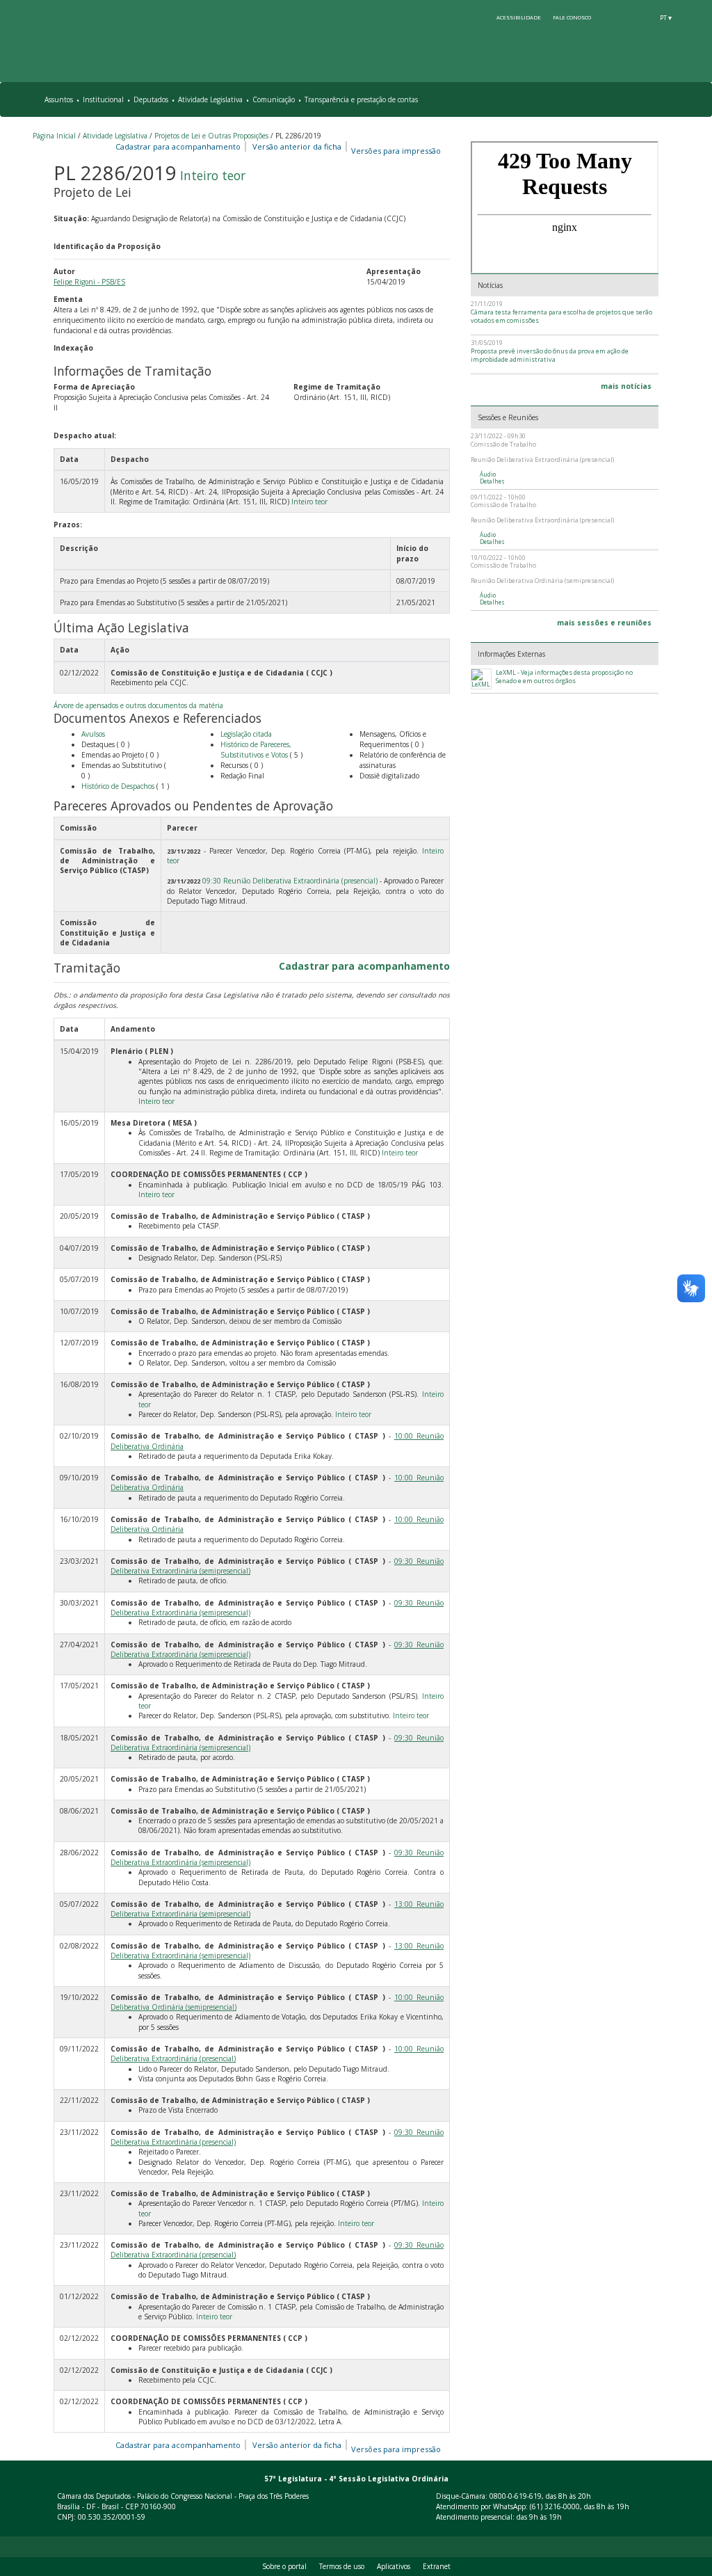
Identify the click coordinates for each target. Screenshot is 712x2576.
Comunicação (274, 99)
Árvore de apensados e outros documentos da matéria (138, 705)
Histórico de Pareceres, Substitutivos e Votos (256, 750)
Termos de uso (342, 2566)
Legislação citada (246, 734)
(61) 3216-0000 (555, 2506)
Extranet (437, 2566)
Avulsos (93, 734)
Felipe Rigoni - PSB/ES (89, 282)
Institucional (103, 99)
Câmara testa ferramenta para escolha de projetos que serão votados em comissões (561, 316)
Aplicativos (394, 2566)
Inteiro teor (213, 175)
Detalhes (492, 481)
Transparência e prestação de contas (361, 99)
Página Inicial (54, 136)
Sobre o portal (284, 2566)
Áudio (488, 474)
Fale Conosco (572, 17)
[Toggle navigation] (673, 100)
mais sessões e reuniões (604, 623)
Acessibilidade (519, 17)
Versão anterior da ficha (297, 146)
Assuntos (59, 99)
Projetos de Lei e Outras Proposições (211, 136)
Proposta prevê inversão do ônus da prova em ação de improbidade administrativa (550, 355)
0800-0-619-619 (516, 2496)
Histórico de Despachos (118, 786)
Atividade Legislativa (210, 99)
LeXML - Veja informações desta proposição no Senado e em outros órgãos (564, 677)
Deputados (151, 99)
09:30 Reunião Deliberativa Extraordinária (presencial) (290, 881)
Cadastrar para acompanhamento (180, 146)
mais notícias (626, 386)
